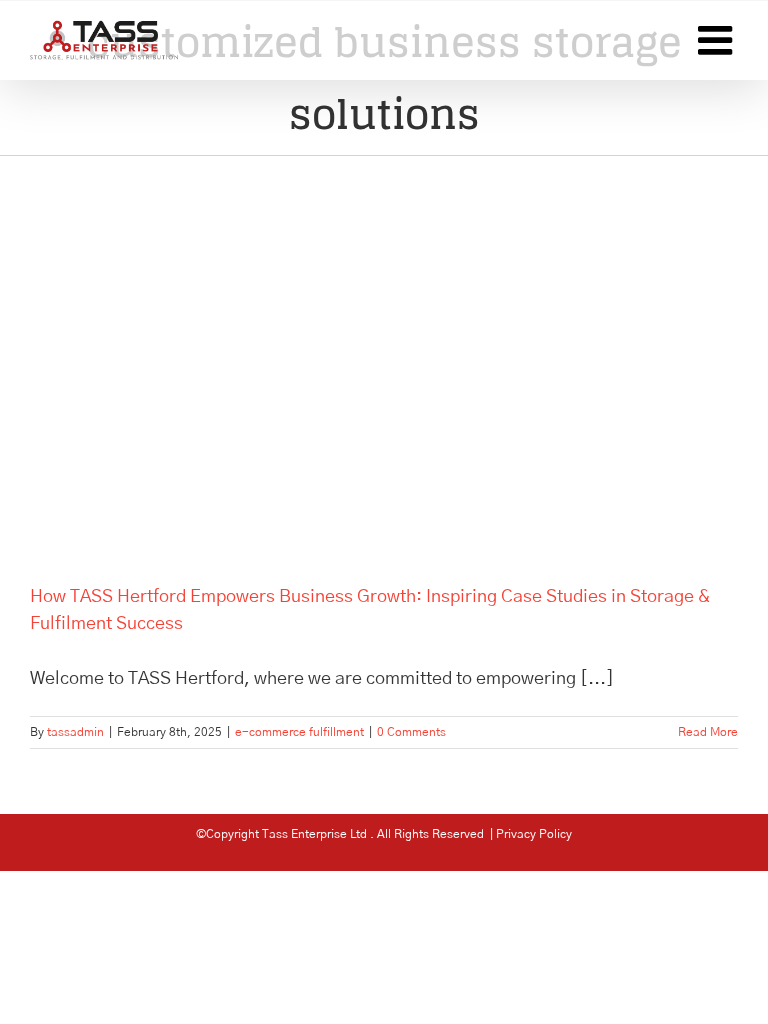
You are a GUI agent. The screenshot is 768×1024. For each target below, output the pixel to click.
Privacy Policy (534, 834)
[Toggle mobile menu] (718, 40)
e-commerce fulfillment (299, 732)
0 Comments (411, 732)
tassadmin (75, 732)
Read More (708, 732)
